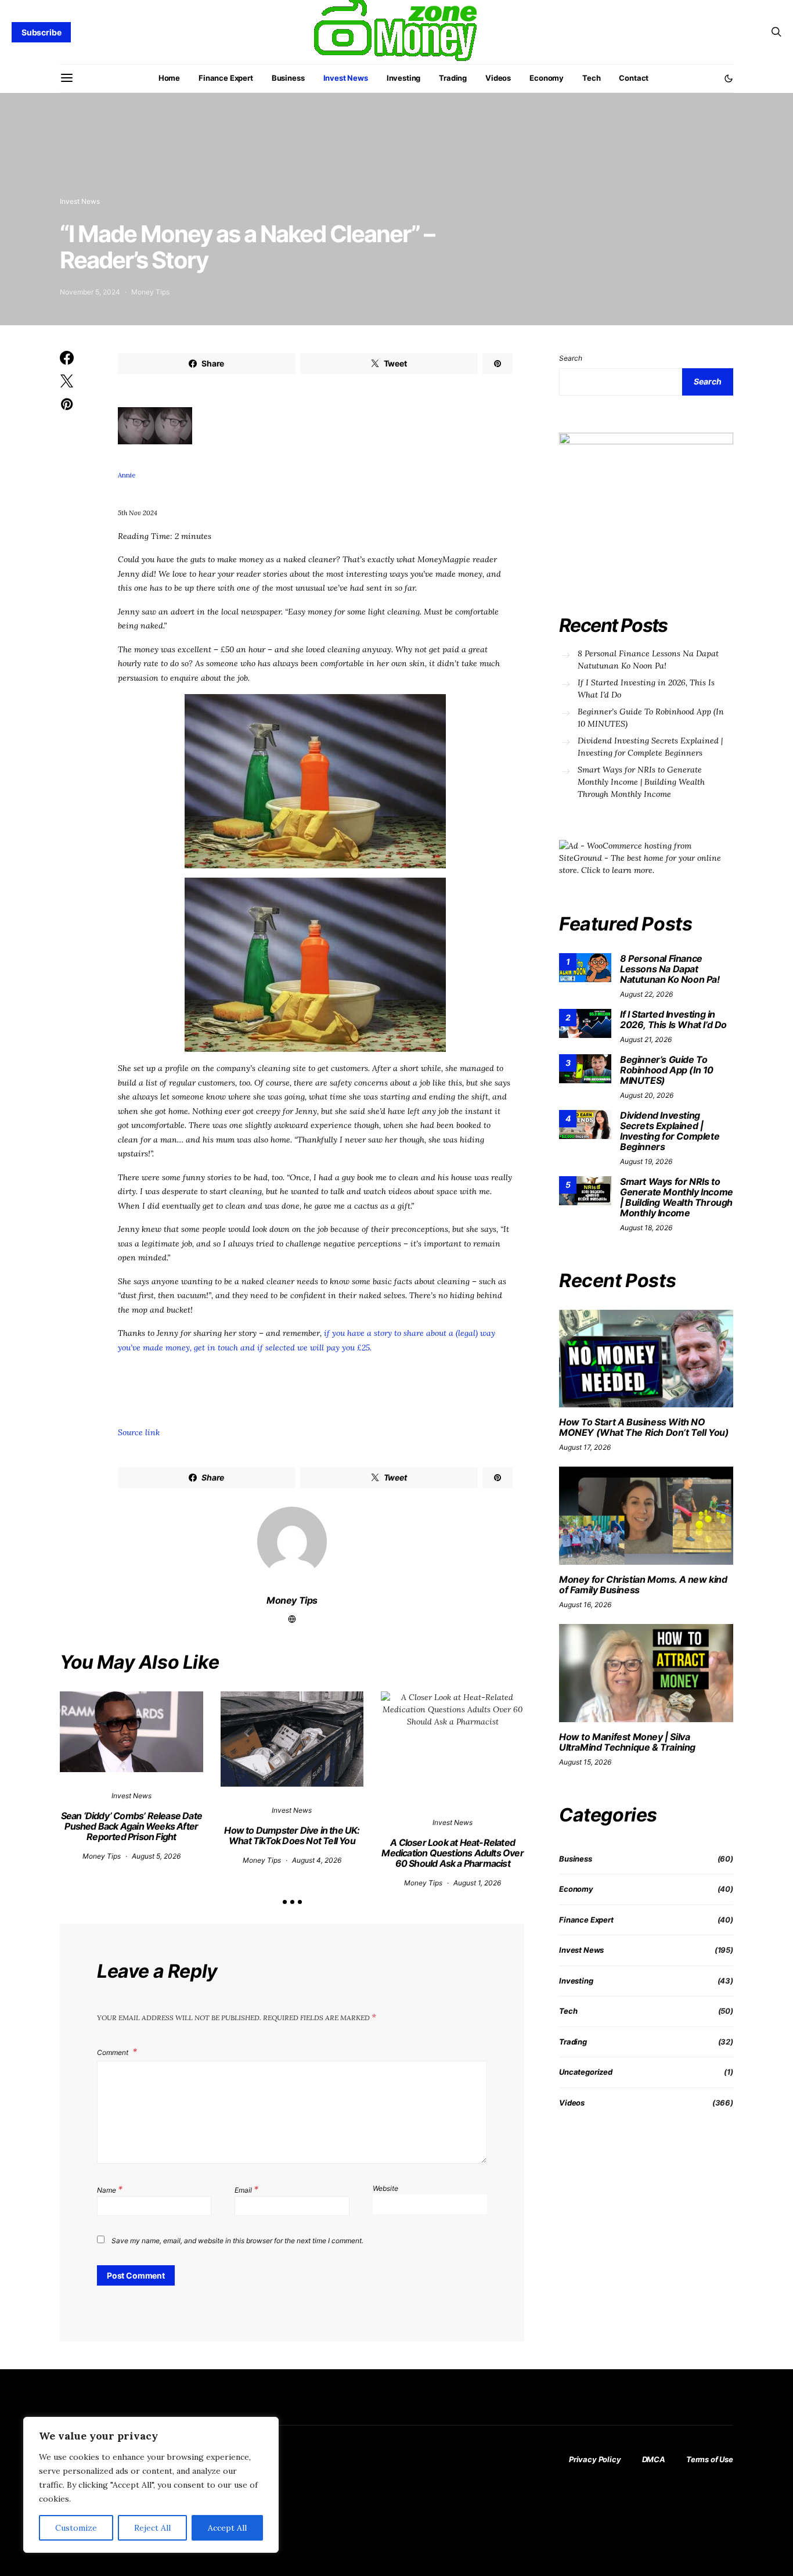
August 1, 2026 (477, 1883)
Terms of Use (710, 2459)
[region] (151, 2485)
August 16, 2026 (585, 1605)
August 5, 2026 (156, 1856)
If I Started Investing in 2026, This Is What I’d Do (646, 689)
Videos (498, 78)
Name (110, 2189)
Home (169, 78)
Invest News (346, 78)
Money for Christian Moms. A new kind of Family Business (643, 1585)
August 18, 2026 (646, 1228)
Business (288, 78)
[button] (729, 78)
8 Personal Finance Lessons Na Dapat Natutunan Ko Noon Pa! (648, 660)
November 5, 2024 (90, 292)
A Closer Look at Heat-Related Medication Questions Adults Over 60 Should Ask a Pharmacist (452, 1853)
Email (246, 2189)
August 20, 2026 (647, 1095)
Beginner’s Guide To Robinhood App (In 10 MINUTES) (651, 718)
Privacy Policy (595, 2459)
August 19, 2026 (646, 1161)
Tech (591, 78)
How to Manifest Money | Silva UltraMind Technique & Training (627, 1742)
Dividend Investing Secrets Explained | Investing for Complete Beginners (650, 747)
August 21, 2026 (646, 1039)
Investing (404, 78)
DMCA (654, 2459)
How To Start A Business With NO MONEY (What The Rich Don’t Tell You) (644, 1427)
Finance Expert (226, 78)
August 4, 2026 (317, 1860)
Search (571, 358)
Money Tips (150, 292)
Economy (547, 78)
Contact (634, 78)
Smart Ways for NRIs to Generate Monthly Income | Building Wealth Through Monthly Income (641, 782)
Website (385, 2188)
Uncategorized (586, 2072)
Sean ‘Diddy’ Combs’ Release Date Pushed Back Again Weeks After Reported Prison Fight (131, 1826)
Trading (453, 78)
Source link (139, 1432)
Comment (113, 2052)
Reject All (152, 2528)
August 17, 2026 (585, 1447)
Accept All (227, 2528)
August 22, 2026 (646, 994)
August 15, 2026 (585, 1762)
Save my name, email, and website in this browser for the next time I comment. (237, 2241)
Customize (76, 2528)
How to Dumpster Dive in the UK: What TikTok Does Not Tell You (292, 1835)
